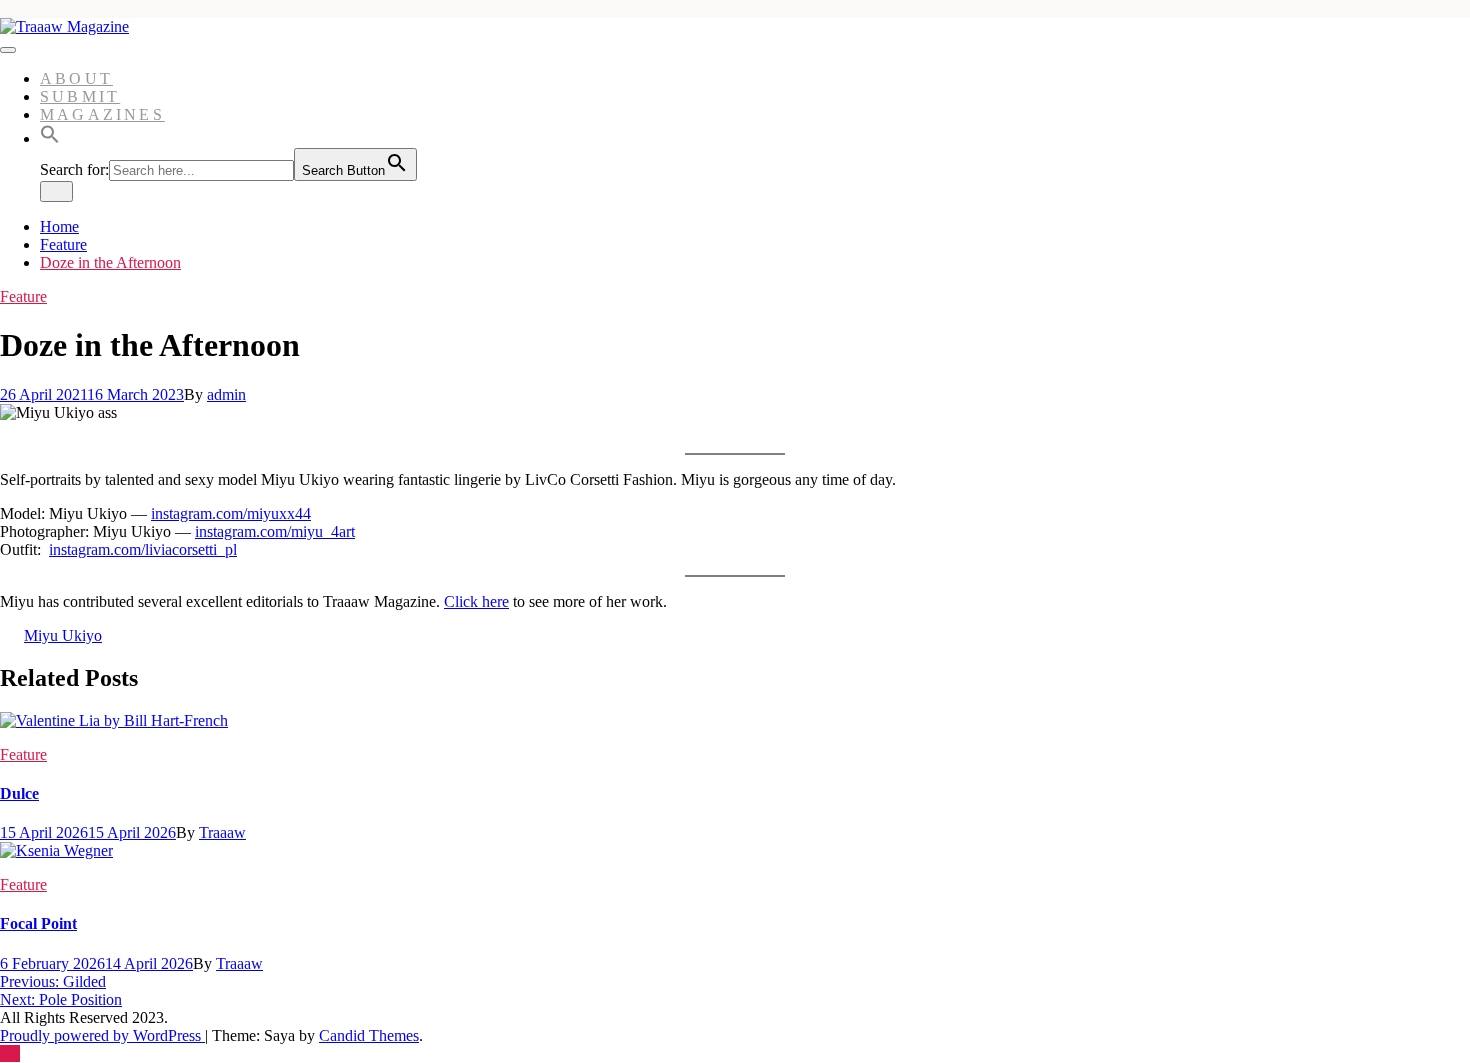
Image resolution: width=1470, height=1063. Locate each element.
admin (226, 394)
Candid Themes (369, 1035)
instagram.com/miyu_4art (275, 531)
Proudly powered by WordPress (102, 1035)
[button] (50, 138)
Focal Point (38, 923)
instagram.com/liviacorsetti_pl (143, 549)
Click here (476, 601)
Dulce (19, 793)
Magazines (102, 114)
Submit (80, 96)
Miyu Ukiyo (63, 635)
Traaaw (222, 832)
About (76, 78)
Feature (23, 296)
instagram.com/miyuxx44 (231, 513)
